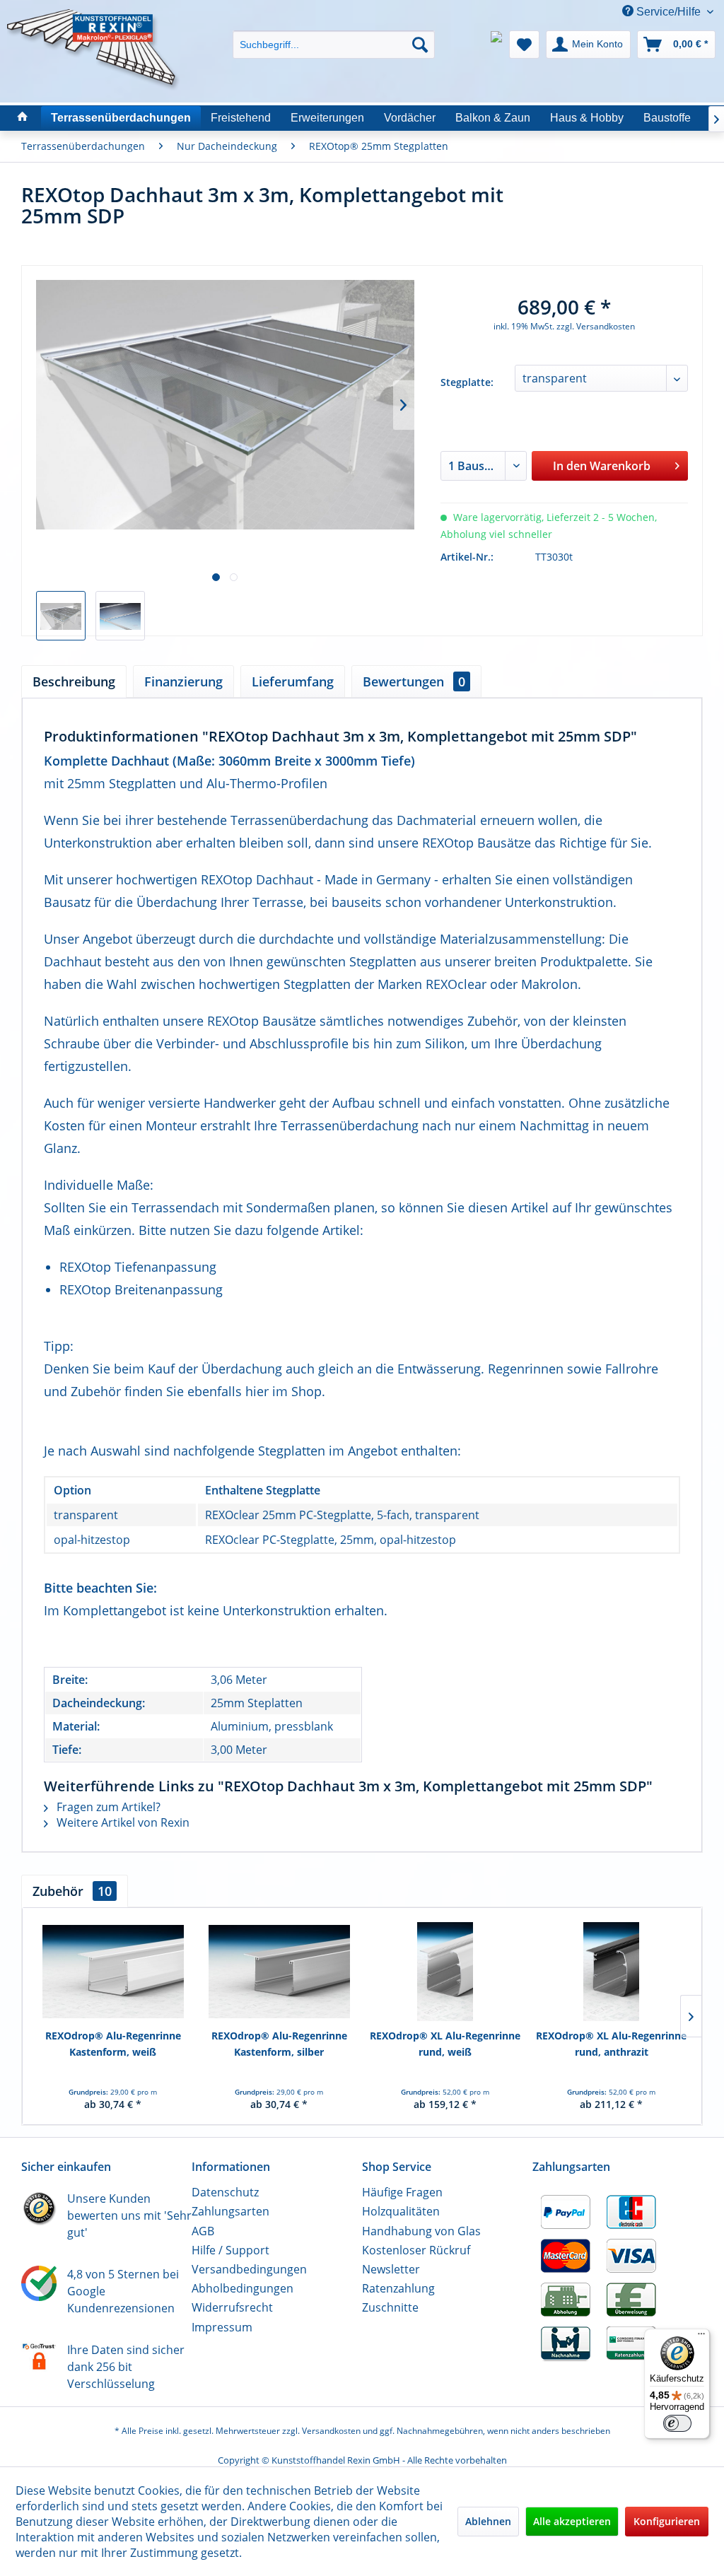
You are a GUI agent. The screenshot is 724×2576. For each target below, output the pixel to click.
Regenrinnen (526, 1369)
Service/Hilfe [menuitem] (668, 12)
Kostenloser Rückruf (416, 2250)
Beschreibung (74, 681)
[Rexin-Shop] (23, 118)
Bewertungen (414, 681)
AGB (203, 2231)
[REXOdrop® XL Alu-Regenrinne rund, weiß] (445, 1972)
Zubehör (72, 1891)
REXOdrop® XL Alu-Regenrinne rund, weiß (445, 2043)
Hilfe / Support (230, 2250)
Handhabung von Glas (421, 2231)
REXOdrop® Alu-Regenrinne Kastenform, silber (279, 2043)
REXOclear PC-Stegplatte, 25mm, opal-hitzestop (331, 1540)
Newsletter (391, 2269)
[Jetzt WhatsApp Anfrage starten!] (496, 45)
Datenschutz (225, 2192)
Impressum (222, 2327)
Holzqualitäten (401, 2211)
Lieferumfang (293, 681)
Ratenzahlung (398, 2288)
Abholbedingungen (243, 2288)
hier (257, 1391)
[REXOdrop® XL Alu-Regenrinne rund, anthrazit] (611, 1972)
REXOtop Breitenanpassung (141, 1289)
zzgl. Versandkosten (596, 326)
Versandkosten (331, 2431)
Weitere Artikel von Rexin (122, 1822)
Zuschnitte (390, 2307)
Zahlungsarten (230, 2211)
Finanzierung (183, 681)
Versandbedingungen (249, 2269)
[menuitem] (334, 32)
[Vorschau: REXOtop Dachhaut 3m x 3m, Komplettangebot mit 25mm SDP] (61, 616)
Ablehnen (488, 2521)
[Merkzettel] (524, 45)
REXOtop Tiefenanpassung (138, 1267)
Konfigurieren (667, 2521)
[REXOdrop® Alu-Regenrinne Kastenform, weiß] (113, 1972)
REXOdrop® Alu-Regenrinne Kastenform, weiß (113, 2043)
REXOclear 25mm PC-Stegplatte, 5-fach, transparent (342, 1515)
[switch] (677, 2423)
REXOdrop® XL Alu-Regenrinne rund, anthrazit (611, 2043)
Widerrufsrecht (232, 2307)
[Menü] (701, 2337)
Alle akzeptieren (572, 2521)
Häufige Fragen (402, 2192)
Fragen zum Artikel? (107, 1807)
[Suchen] (420, 45)
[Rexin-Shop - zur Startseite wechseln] (93, 26)
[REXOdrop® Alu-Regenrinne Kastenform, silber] (279, 1972)
